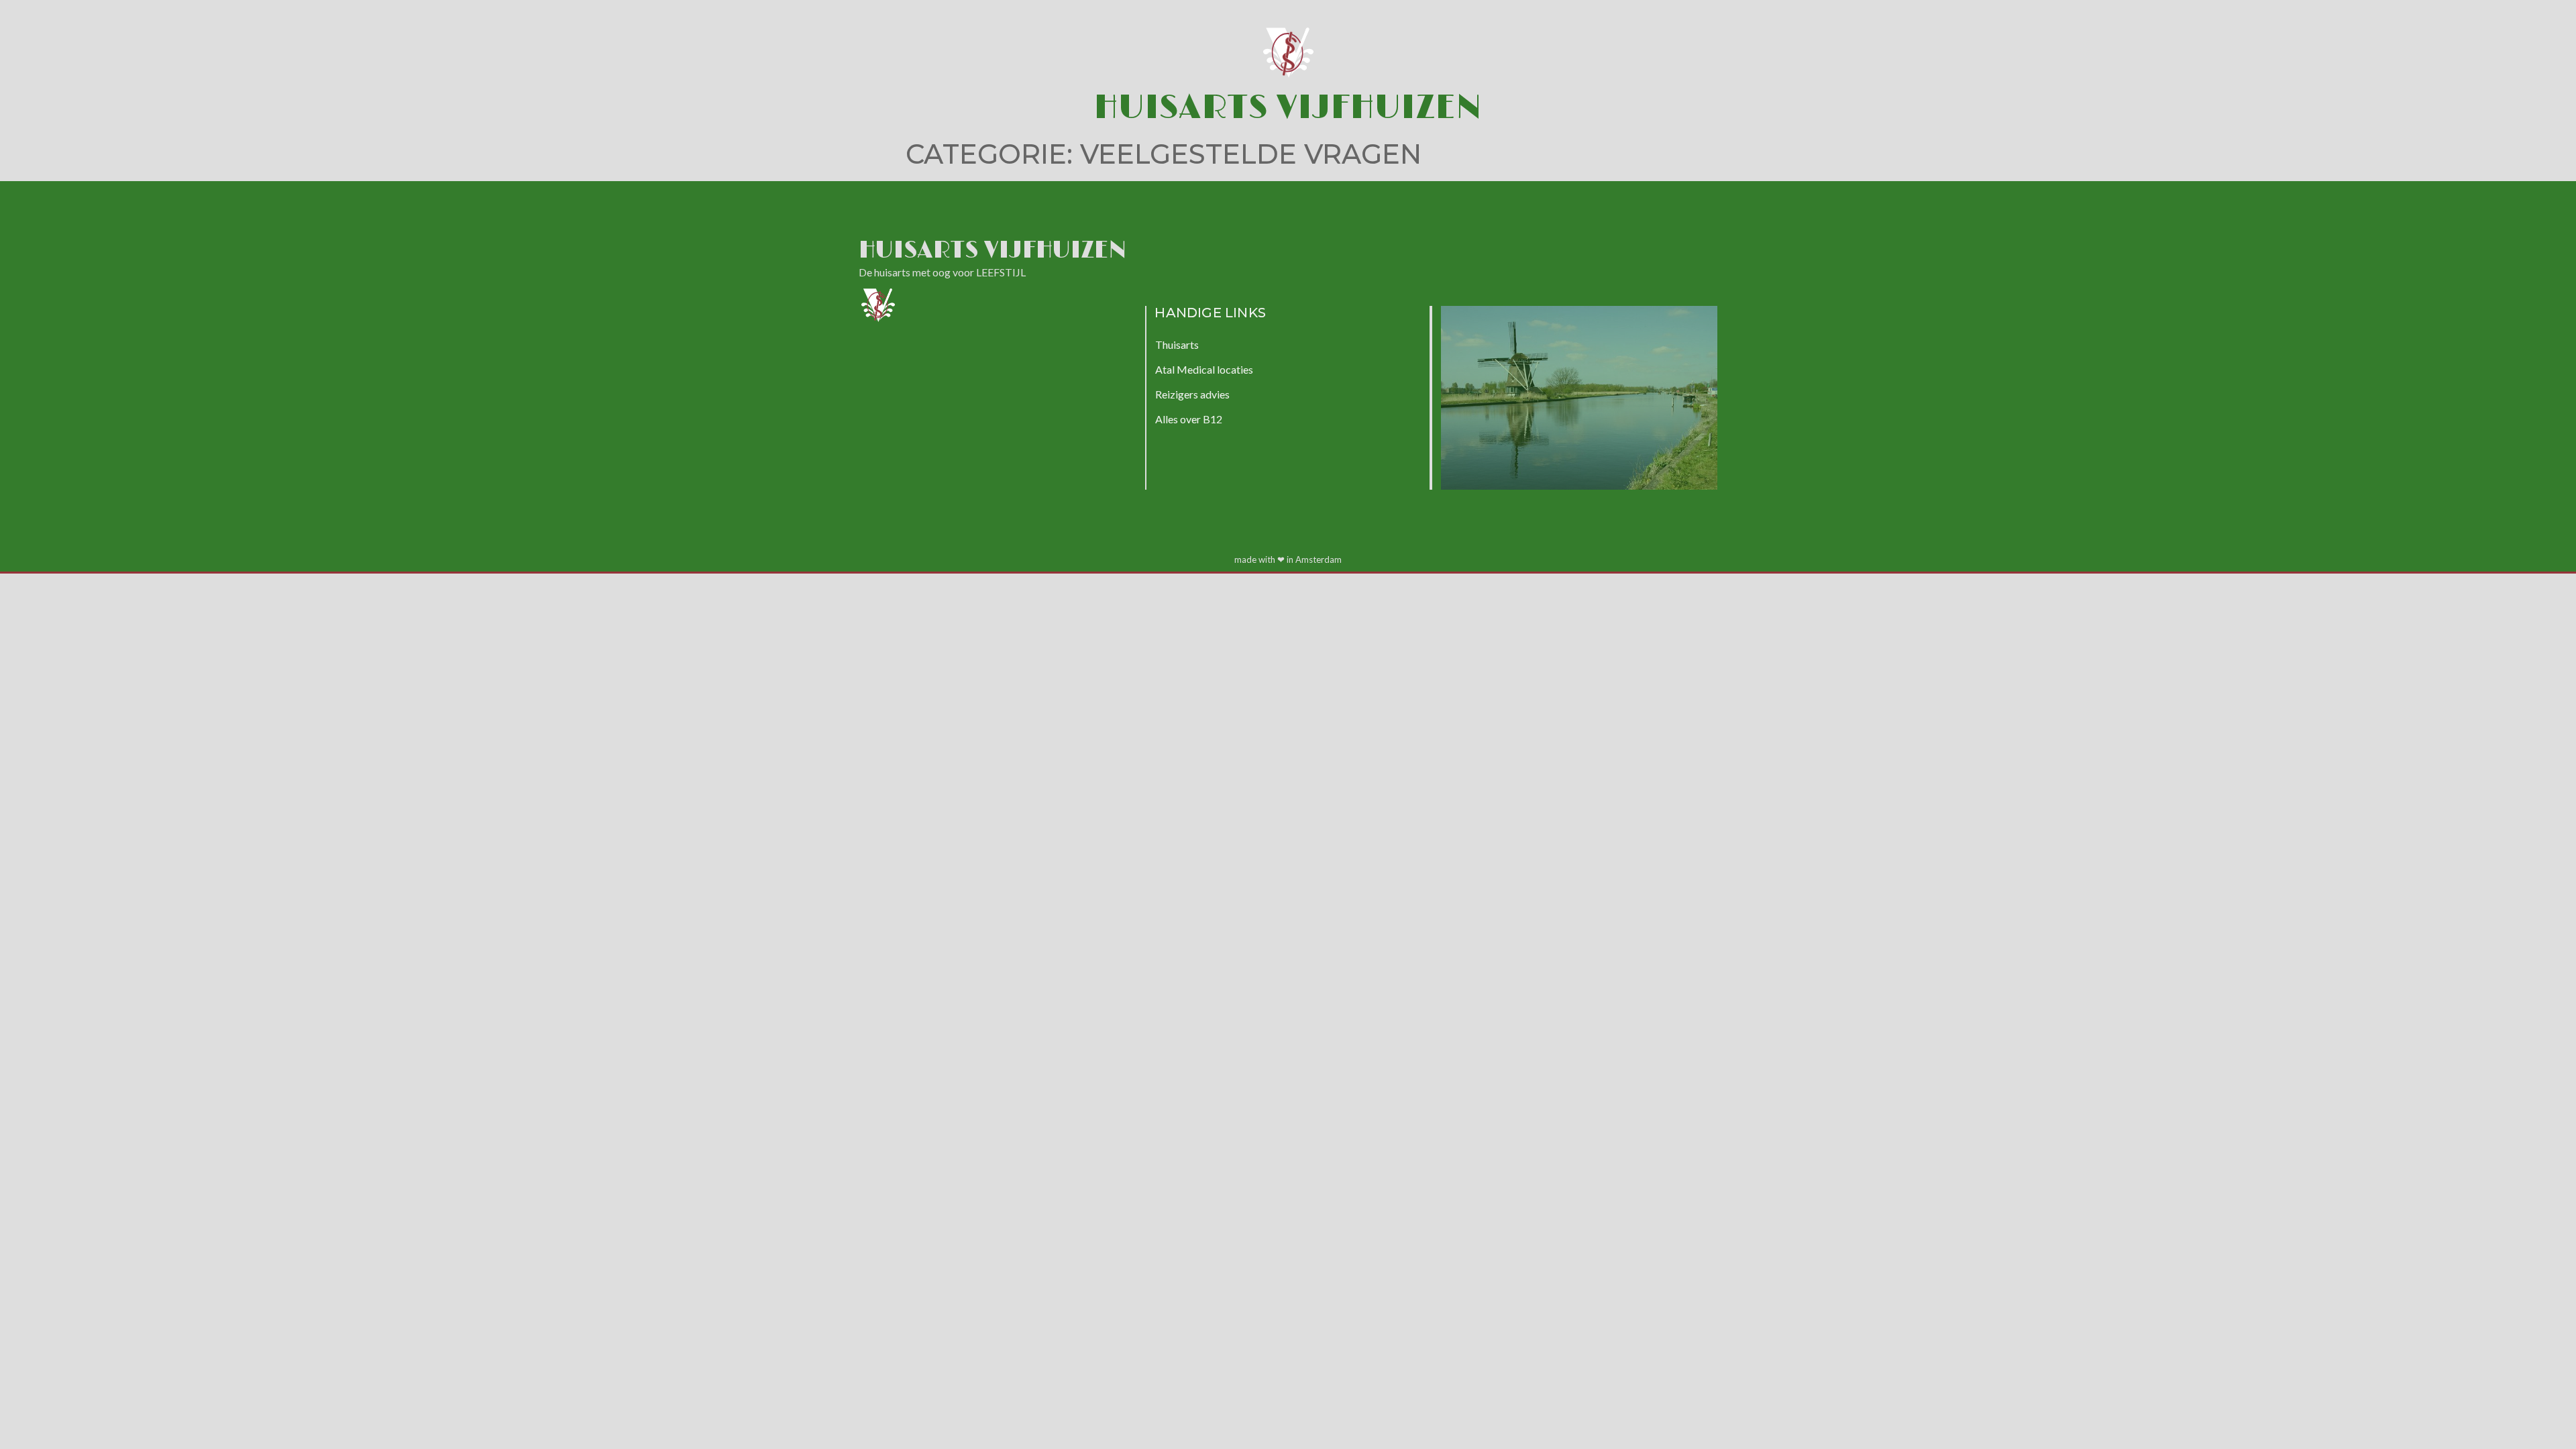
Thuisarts (1177, 344)
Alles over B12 (1189, 419)
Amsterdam (1319, 559)
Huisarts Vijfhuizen (1288, 108)
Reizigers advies (1192, 394)
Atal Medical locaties (1204, 369)
